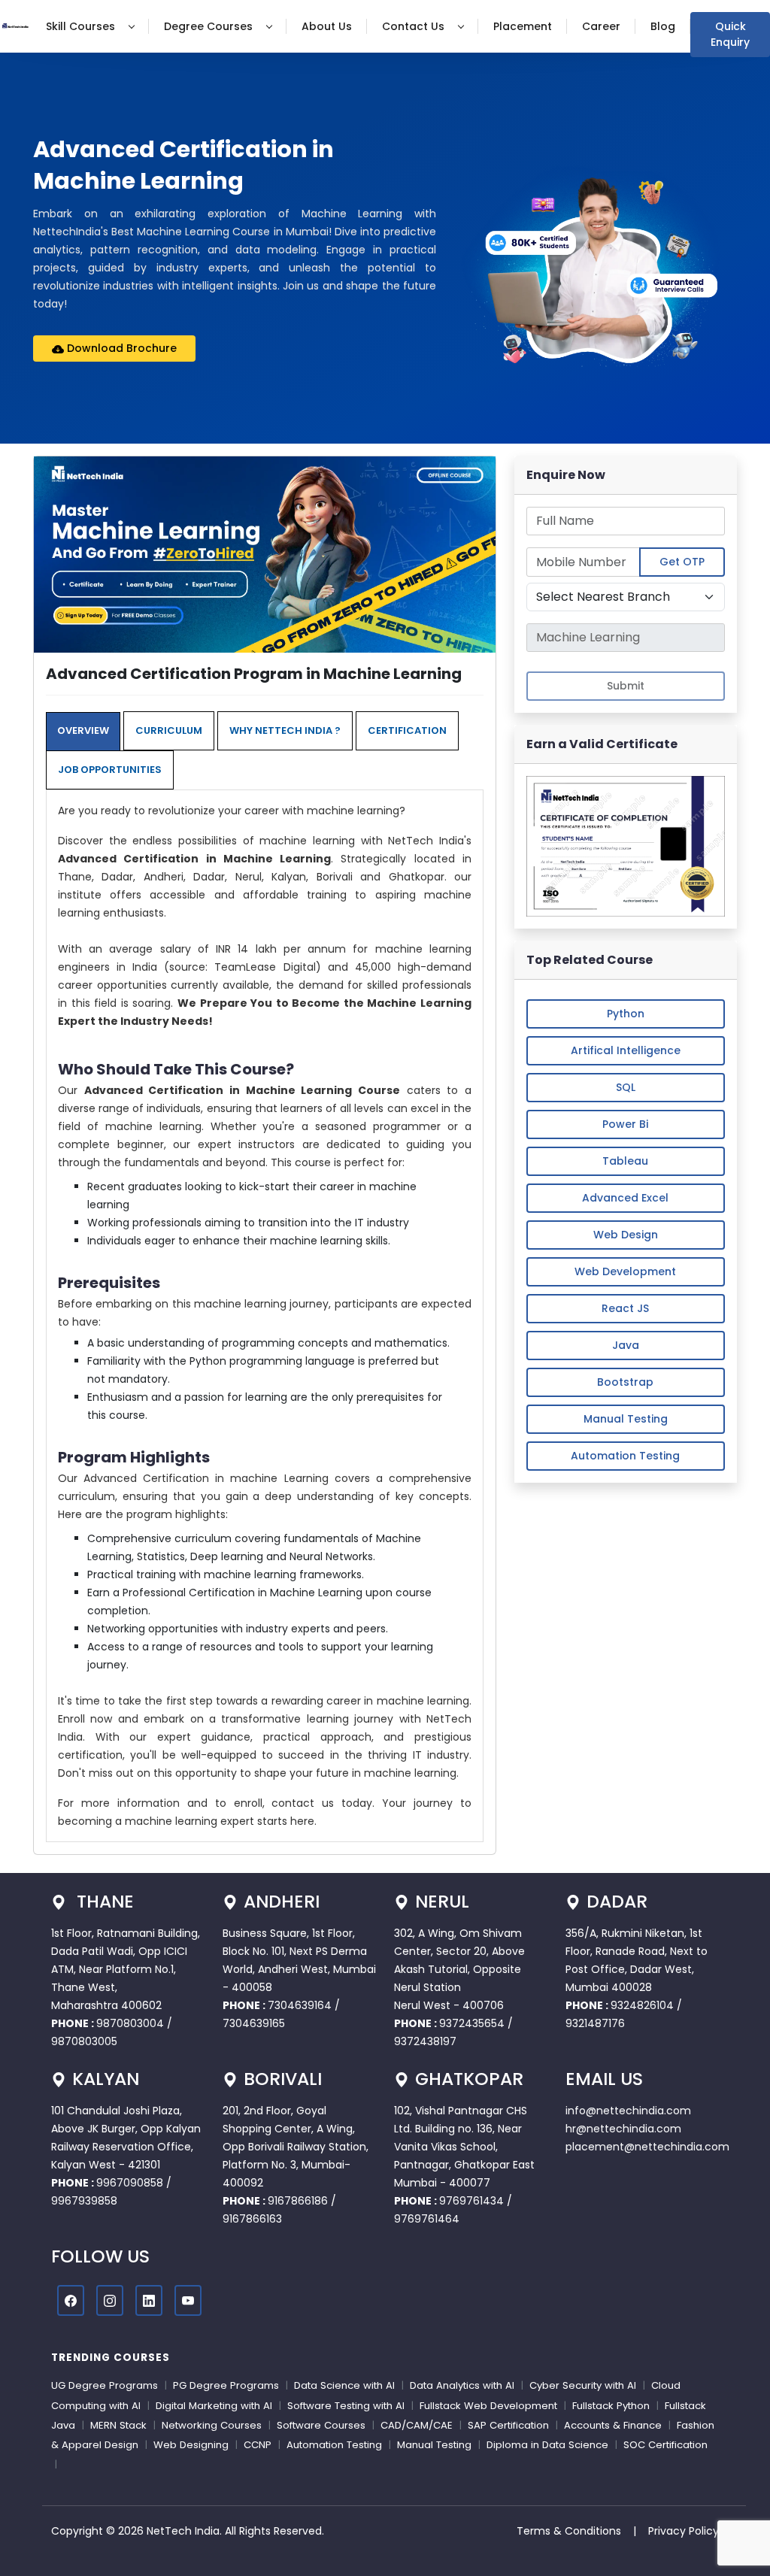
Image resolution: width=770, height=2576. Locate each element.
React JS (625, 1308)
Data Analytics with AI (462, 2385)
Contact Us (415, 26)
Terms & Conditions (569, 2531)
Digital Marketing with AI (214, 2406)
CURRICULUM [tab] (169, 730)
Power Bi (625, 1124)
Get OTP (682, 562)
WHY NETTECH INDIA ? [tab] (285, 730)
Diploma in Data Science (547, 2445)
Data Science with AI (344, 2385)
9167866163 (252, 2219)
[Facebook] (71, 2300)
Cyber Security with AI (583, 2385)
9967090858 (130, 2183)
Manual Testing (626, 1419)
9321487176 (595, 2023)
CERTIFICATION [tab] (407, 730)
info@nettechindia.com (628, 2111)
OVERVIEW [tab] (83, 730)
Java (626, 1345)
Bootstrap (625, 1382)
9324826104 (642, 2005)
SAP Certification (508, 2425)
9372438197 (425, 2041)
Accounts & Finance (613, 2425)
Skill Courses (82, 26)
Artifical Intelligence (626, 1050)
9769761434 (471, 2201)
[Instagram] (110, 2300)
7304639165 (254, 2023)
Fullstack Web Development (488, 2406)
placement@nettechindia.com (647, 2147)
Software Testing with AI (346, 2406)
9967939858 (84, 2201)
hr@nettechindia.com (623, 2129)
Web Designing (191, 2445)
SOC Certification (665, 2445)
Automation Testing (625, 1456)
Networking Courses (212, 2425)
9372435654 (472, 2023)
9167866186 (298, 2201)
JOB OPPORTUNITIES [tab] (110, 770)
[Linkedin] (149, 2300)
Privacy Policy (684, 2531)
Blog (663, 26)
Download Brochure (120, 348)
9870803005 (84, 2041)
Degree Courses (210, 26)
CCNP (258, 2445)
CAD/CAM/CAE (417, 2425)
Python (626, 1014)
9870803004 (132, 2023)
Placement (523, 26)
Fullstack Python (611, 2406)
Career (601, 26)
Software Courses (321, 2425)
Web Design (626, 1235)
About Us (327, 26)
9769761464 (427, 2219)
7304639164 (301, 2005)
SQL (626, 1087)
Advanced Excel (625, 1198)
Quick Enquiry (730, 34)
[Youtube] (188, 2300)
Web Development (625, 1271)
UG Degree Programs (105, 2385)
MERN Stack (118, 2425)
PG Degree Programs (226, 2385)
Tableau (625, 1161)
